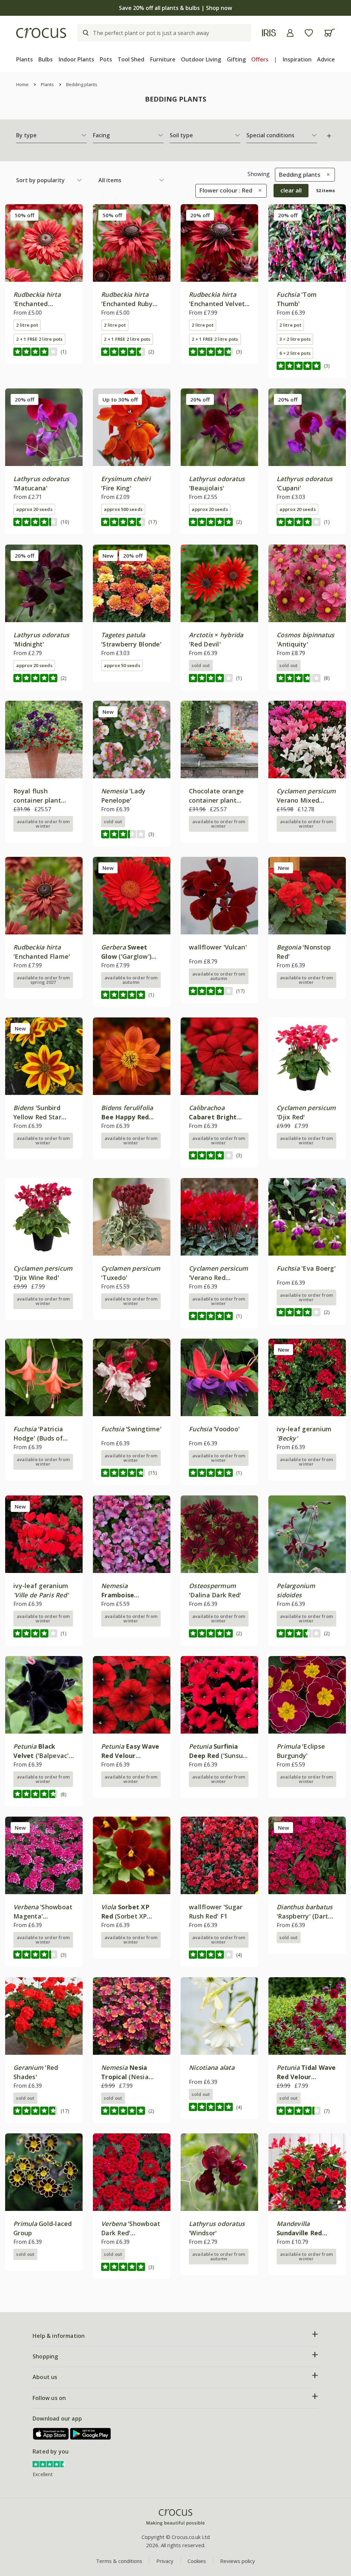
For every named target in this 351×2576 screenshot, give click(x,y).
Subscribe (242, 1338)
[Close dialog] (300, 1215)
